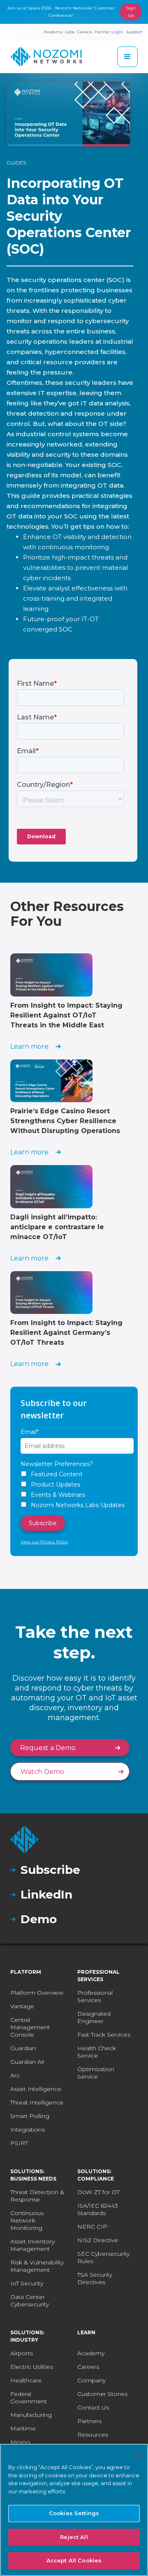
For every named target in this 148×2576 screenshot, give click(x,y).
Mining (20, 2442)
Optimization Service (96, 2073)
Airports (22, 2353)
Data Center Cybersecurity (30, 2301)
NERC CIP (92, 2227)
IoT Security (27, 2283)
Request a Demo (48, 1748)
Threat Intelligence (37, 2102)
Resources (93, 2435)
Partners (89, 2421)
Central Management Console (30, 2027)
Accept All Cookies (74, 2560)
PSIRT (19, 2143)
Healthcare (26, 2380)
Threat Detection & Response (37, 2196)
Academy (91, 2353)
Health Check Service (97, 2052)
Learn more (29, 1046)
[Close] (138, 2455)
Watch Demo (42, 1772)
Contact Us (93, 2407)
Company (91, 2380)
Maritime (23, 2428)
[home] (46, 57)
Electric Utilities (32, 2367)
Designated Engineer (94, 2017)
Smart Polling (30, 2116)
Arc (15, 2075)
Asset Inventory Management (32, 2245)
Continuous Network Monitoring (27, 2220)
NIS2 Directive (98, 2240)
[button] (127, 57)
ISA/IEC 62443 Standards (98, 2209)
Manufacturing (31, 2415)
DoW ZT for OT (98, 2192)
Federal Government (29, 2398)
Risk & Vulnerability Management (37, 2266)
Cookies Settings (74, 2513)
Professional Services (95, 1996)
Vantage (22, 2006)
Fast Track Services (104, 2035)
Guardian (23, 2048)
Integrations (28, 2130)
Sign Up (131, 12)
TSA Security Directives (95, 2278)
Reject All (74, 2537)
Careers (88, 2367)
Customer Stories (102, 2394)
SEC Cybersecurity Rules (103, 2257)
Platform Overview (37, 1993)
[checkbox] (74, 1490)
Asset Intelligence (36, 2089)
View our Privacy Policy (44, 1542)
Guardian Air (28, 2062)
